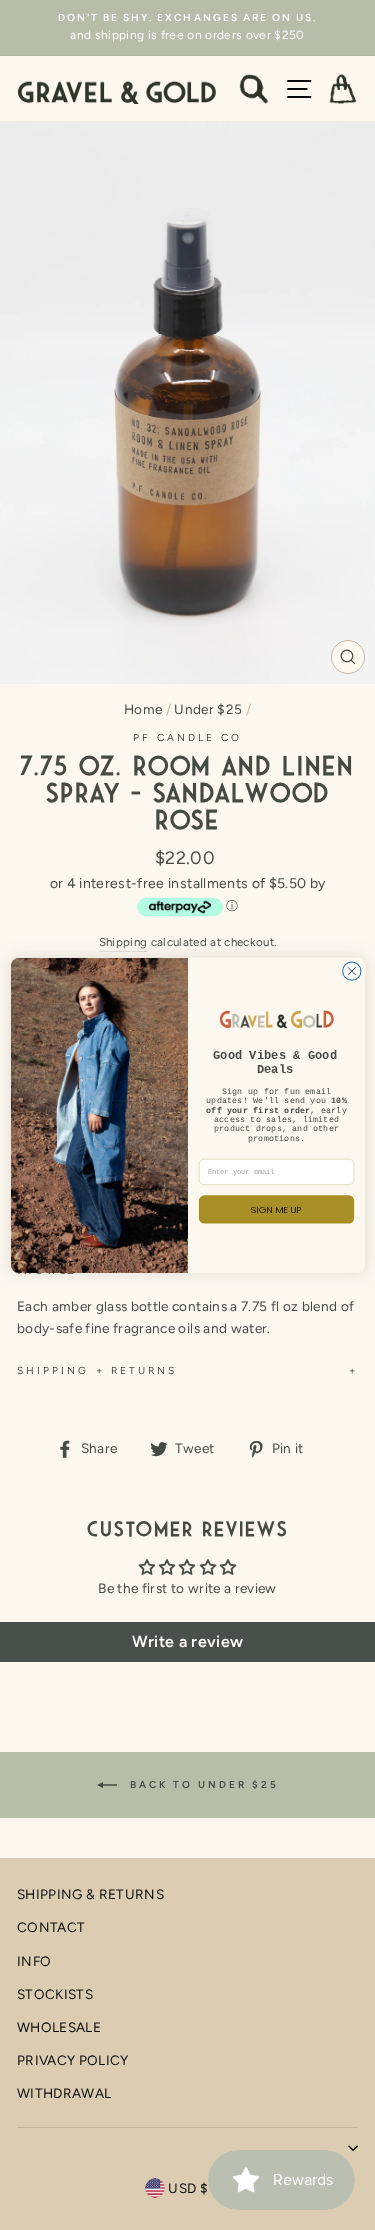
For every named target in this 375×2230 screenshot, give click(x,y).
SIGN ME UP (276, 1208)
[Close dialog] (351, 971)
